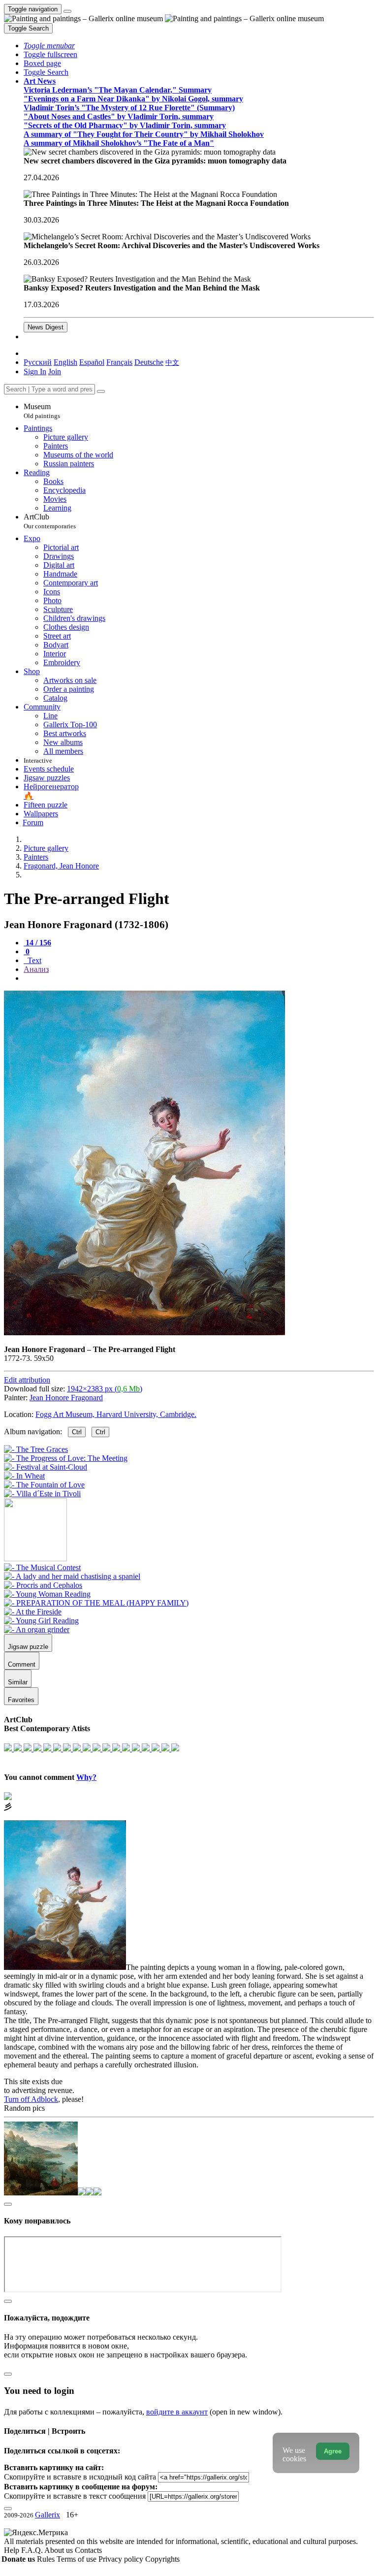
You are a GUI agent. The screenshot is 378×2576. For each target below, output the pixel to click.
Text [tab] (33, 960)
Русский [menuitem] (38, 362)
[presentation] (199, 978)
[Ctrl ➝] (42, 1567)
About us (60, 2550)
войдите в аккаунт (177, 2412)
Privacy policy (122, 2559)
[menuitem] (172, 362)
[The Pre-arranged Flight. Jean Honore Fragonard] (144, 1333)
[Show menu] (67, 11)
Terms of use (78, 2559)
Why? (86, 1777)
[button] (49, 46)
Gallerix (47, 2515)
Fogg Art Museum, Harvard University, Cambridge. (116, 1414)
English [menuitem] (65, 362)
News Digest (46, 327)
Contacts (88, 2550)
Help (13, 2550)
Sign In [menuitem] (35, 371)
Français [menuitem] (119, 362)
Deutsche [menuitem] (149, 362)
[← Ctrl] (42, 1494)
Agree (333, 2451)
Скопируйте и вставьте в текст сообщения (75, 2496)
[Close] (101, 391)
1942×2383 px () (105, 1389)
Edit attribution (27, 1380)
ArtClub (50, 521)
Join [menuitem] (55, 371)
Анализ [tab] (36, 969)
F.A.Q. (33, 2550)
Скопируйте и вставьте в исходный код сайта (80, 2477)
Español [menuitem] (92, 362)
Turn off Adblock (31, 2099)
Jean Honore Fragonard (66, 1398)
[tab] (37, 943)
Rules (47, 2559)
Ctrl (77, 1432)
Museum (42, 411)
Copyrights (162, 2559)
